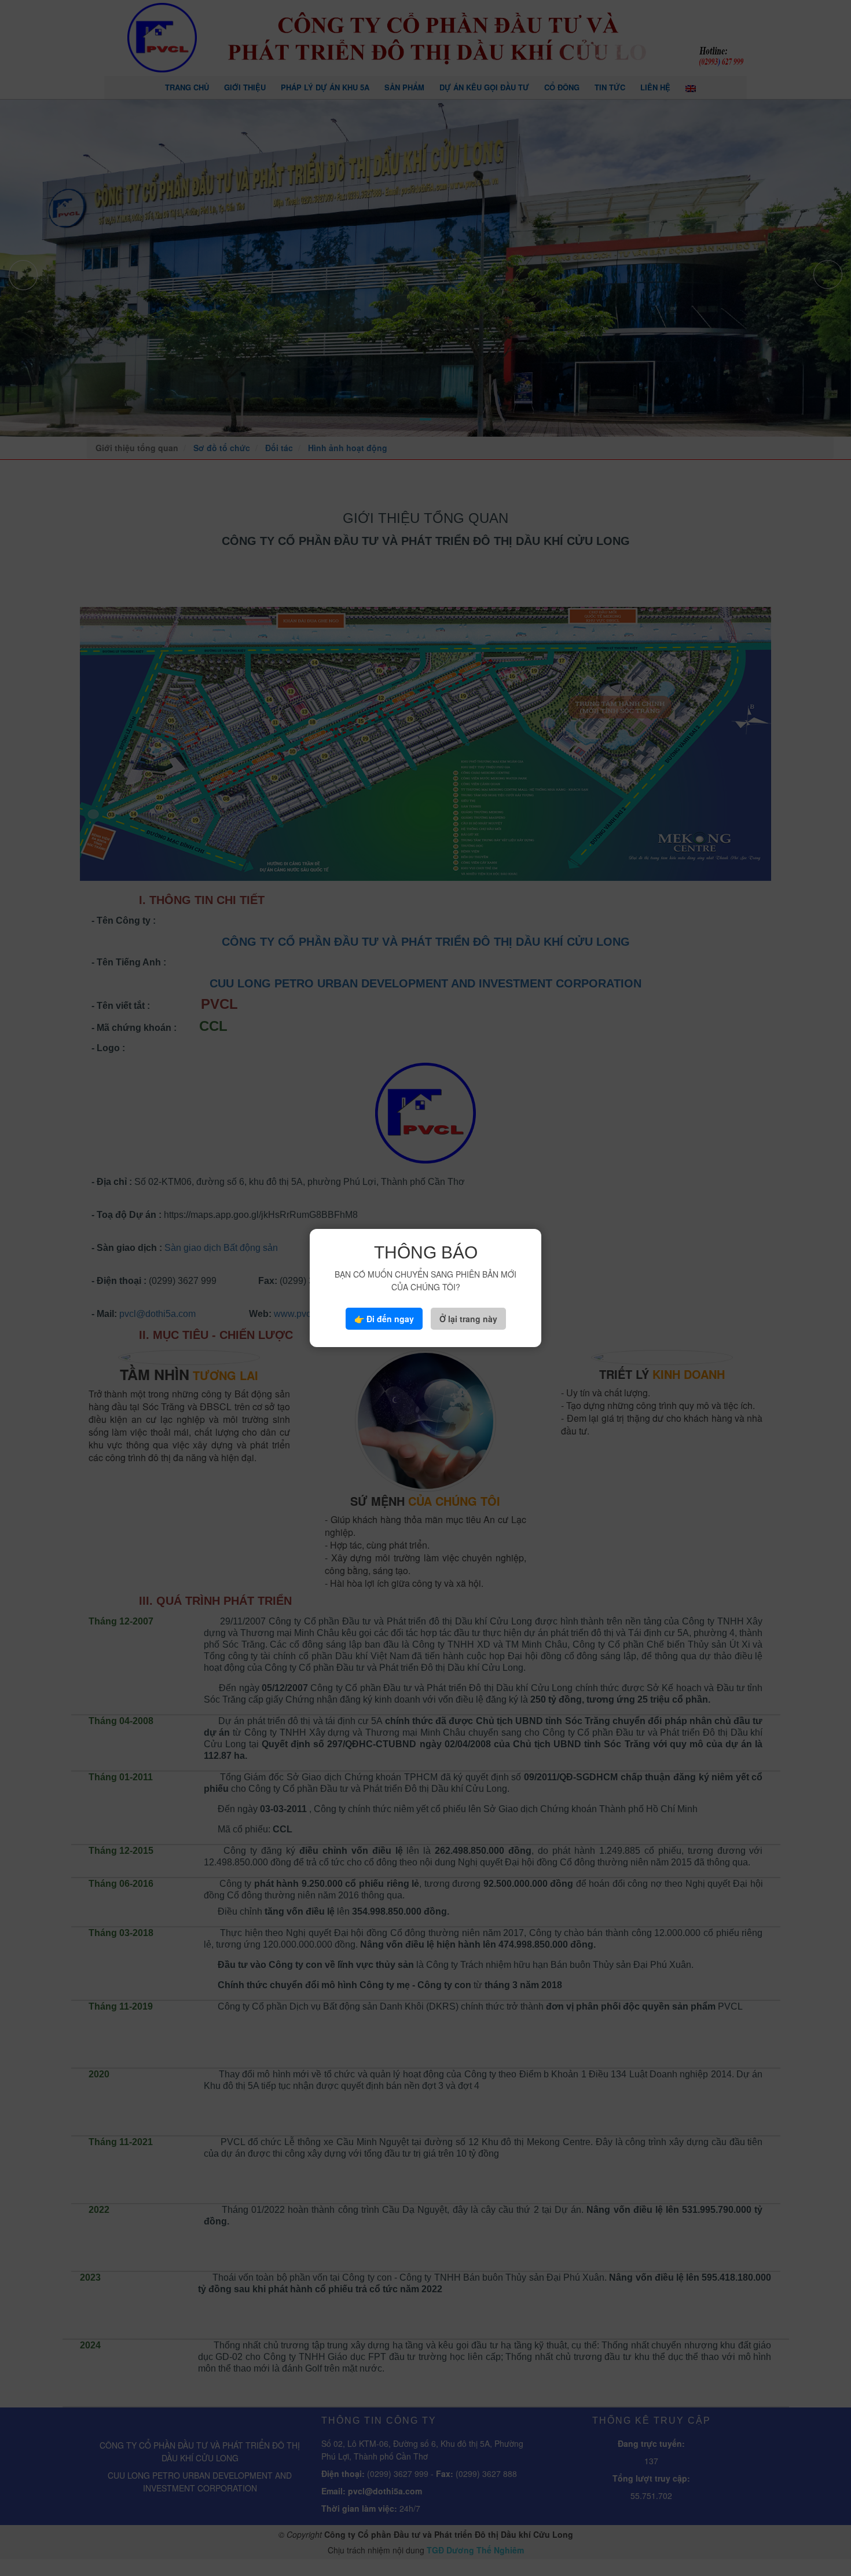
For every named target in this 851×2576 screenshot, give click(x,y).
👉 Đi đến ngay (384, 1319)
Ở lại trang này (468, 1319)
